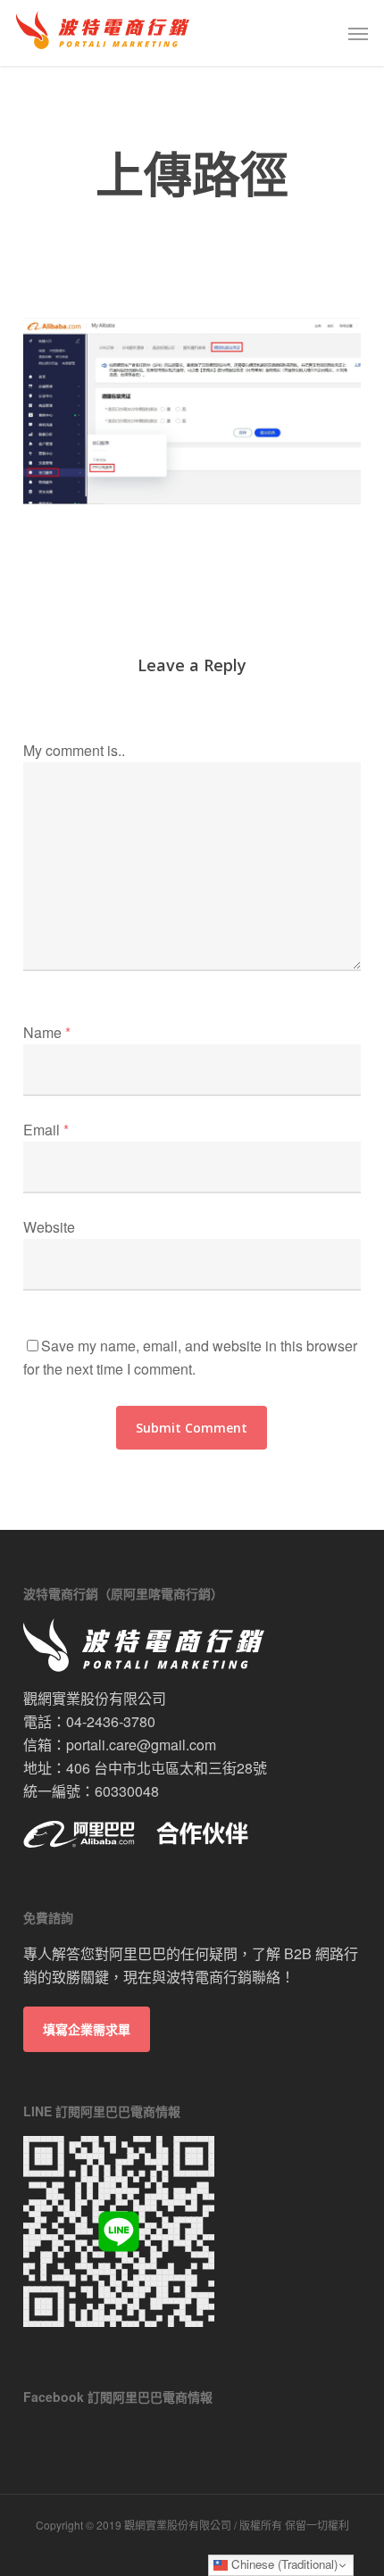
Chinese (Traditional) (283, 2564)
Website (49, 1227)
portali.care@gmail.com (141, 1745)
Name (47, 1032)
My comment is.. (74, 750)
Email (46, 1130)
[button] (358, 33)
